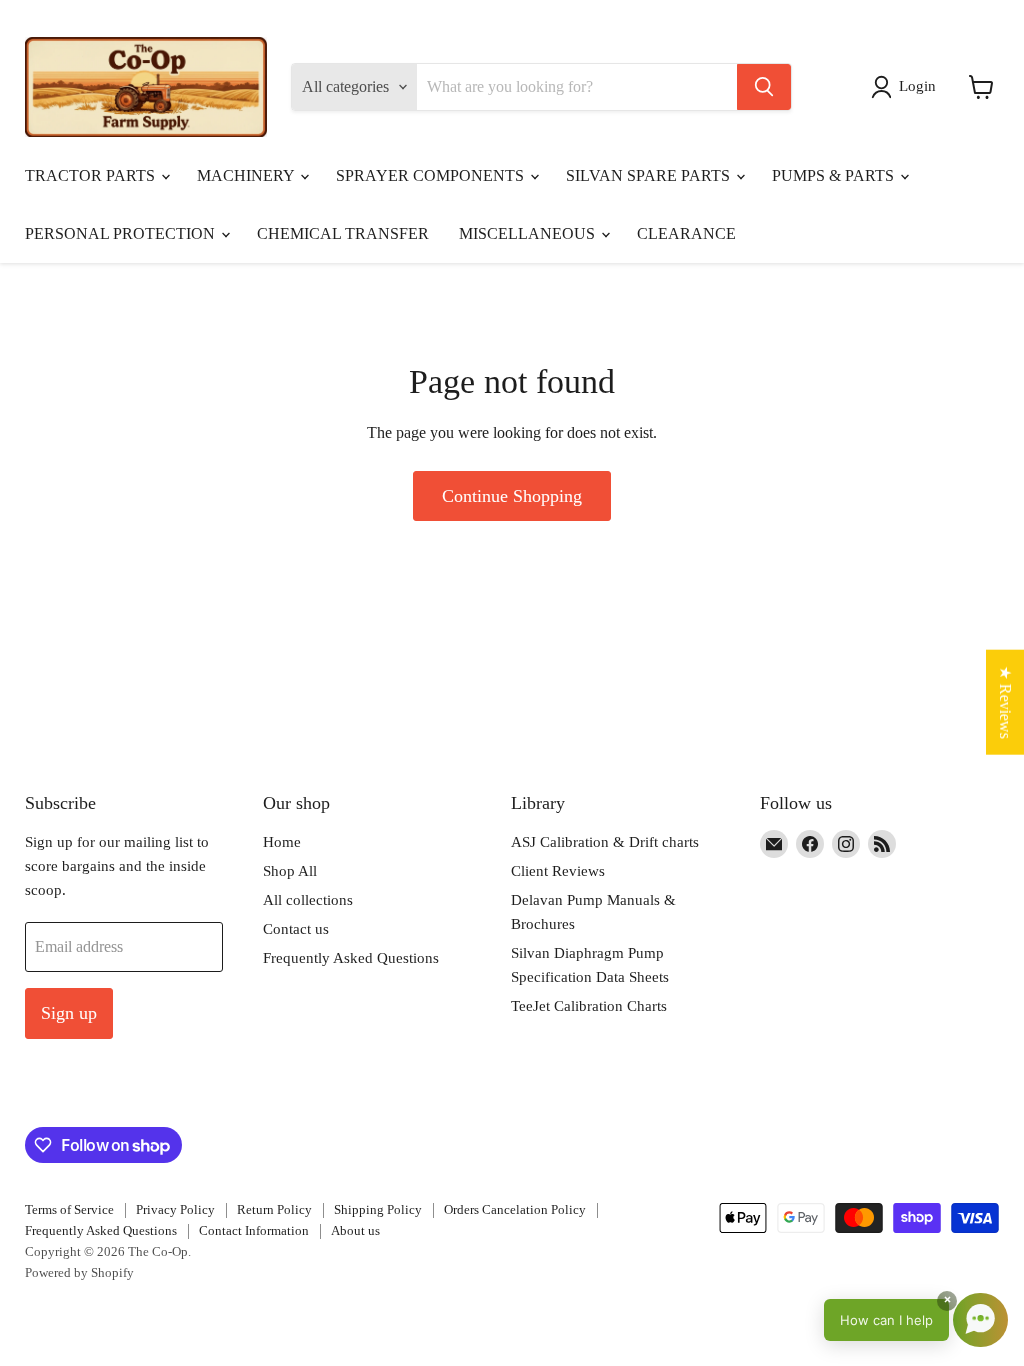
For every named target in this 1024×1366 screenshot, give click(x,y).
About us (355, 1230)
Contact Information (254, 1230)
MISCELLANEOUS (529, 233)
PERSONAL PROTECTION (122, 233)
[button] (907, 87)
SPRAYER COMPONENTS (432, 175)
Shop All (290, 871)
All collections (308, 900)
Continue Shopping (512, 496)
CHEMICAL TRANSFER (343, 233)
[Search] (764, 87)
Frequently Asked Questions (351, 958)
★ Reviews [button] (1005, 702)
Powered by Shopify (79, 1272)
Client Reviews (558, 871)
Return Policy (274, 1209)
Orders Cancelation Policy (515, 1209)
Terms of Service (69, 1209)
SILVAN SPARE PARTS (650, 175)
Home (282, 842)
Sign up (69, 1013)
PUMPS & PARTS (835, 175)
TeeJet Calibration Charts (589, 1006)
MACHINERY (247, 175)
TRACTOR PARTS (92, 175)
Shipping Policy (378, 1209)
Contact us (296, 929)
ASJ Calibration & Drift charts (605, 842)
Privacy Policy (175, 1209)
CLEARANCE (686, 233)
